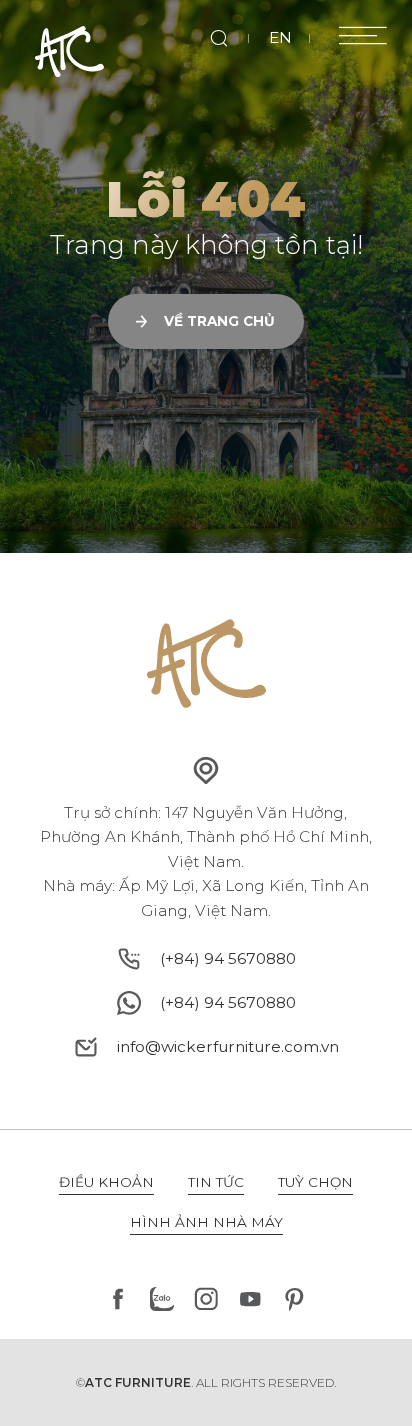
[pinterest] (294, 1299)
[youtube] (250, 1299)
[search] (219, 38)
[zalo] (162, 1299)
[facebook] (118, 1299)
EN (280, 37)
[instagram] (206, 1299)
